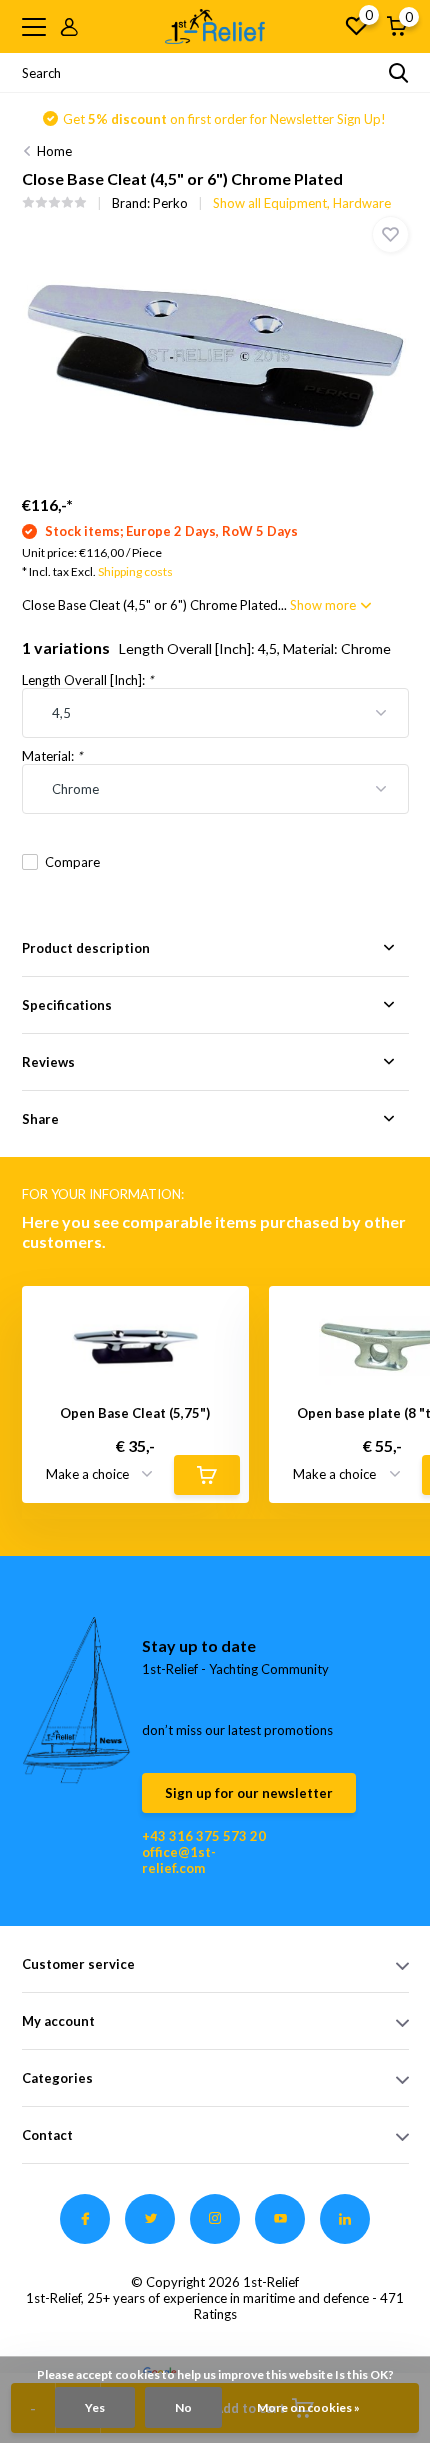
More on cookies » (308, 2407)
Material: (52, 756)
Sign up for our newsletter (249, 1793)
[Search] (399, 73)
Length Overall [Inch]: (87, 680)
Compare (72, 862)
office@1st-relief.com (179, 1860)
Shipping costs (135, 571)
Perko (170, 203)
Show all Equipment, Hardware (302, 203)
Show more (324, 605)
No (183, 2407)
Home (54, 151)
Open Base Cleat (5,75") (135, 1413)
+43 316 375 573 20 (204, 1836)
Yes (95, 2407)
